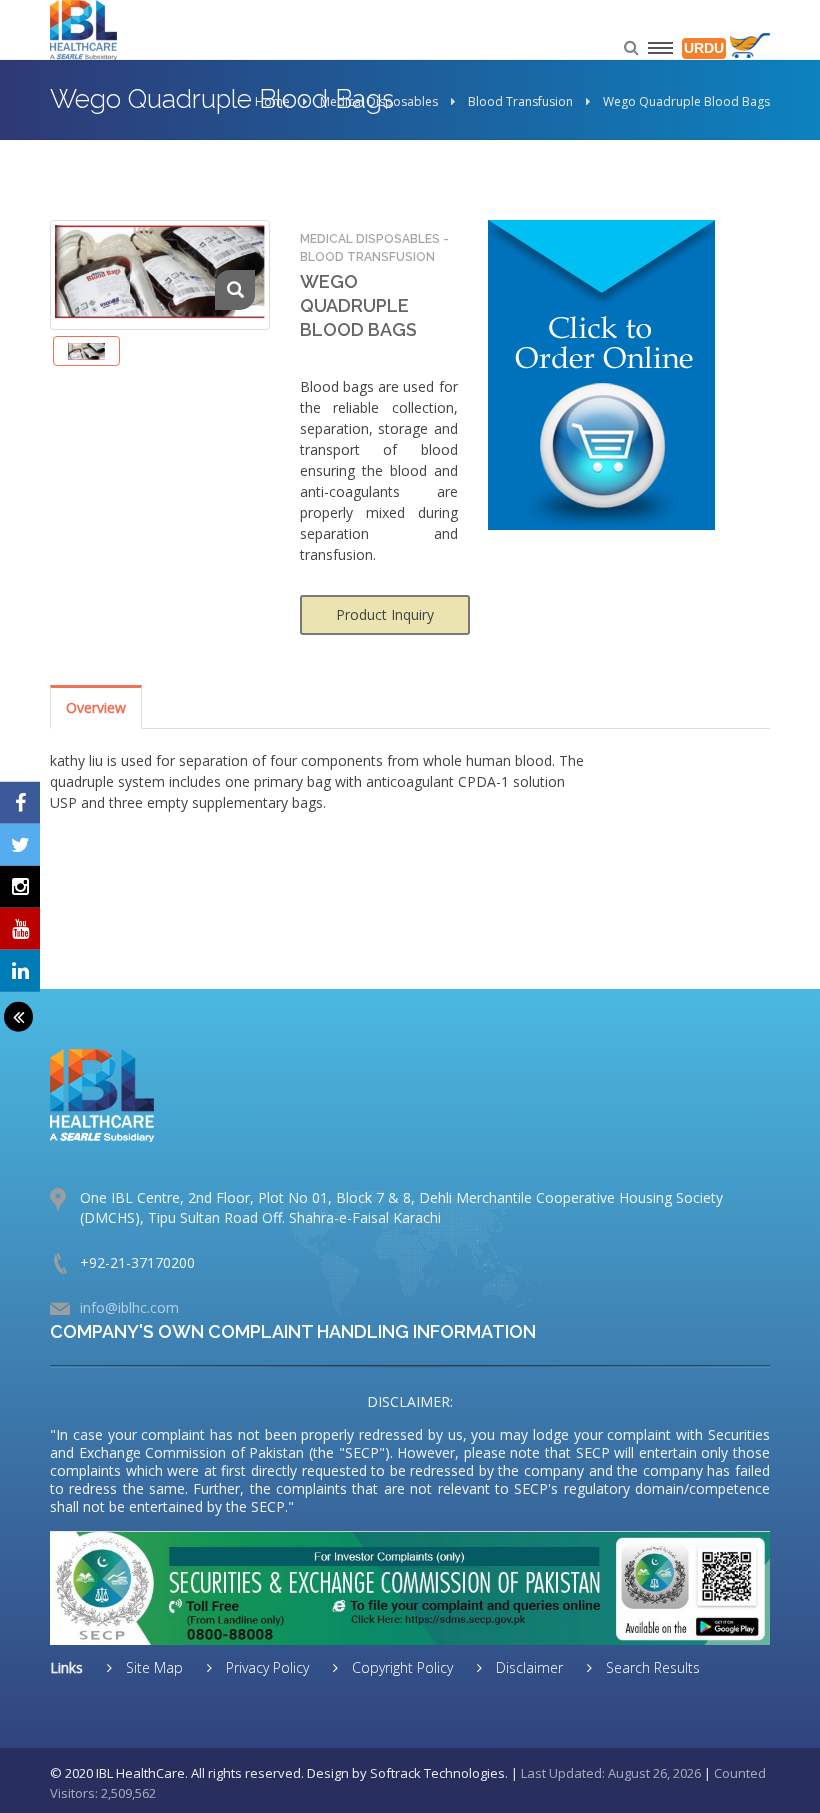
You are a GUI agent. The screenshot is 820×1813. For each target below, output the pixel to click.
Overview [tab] (96, 707)
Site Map (152, 1667)
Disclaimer (527, 1667)
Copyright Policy (400, 1667)
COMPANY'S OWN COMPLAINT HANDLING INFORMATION (293, 1331)
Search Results (651, 1667)
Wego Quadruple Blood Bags (686, 101)
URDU (704, 48)
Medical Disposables (379, 101)
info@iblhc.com (129, 1307)
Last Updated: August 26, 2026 (611, 1773)
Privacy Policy (265, 1667)
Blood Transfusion (520, 101)
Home (272, 101)
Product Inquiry (385, 614)
